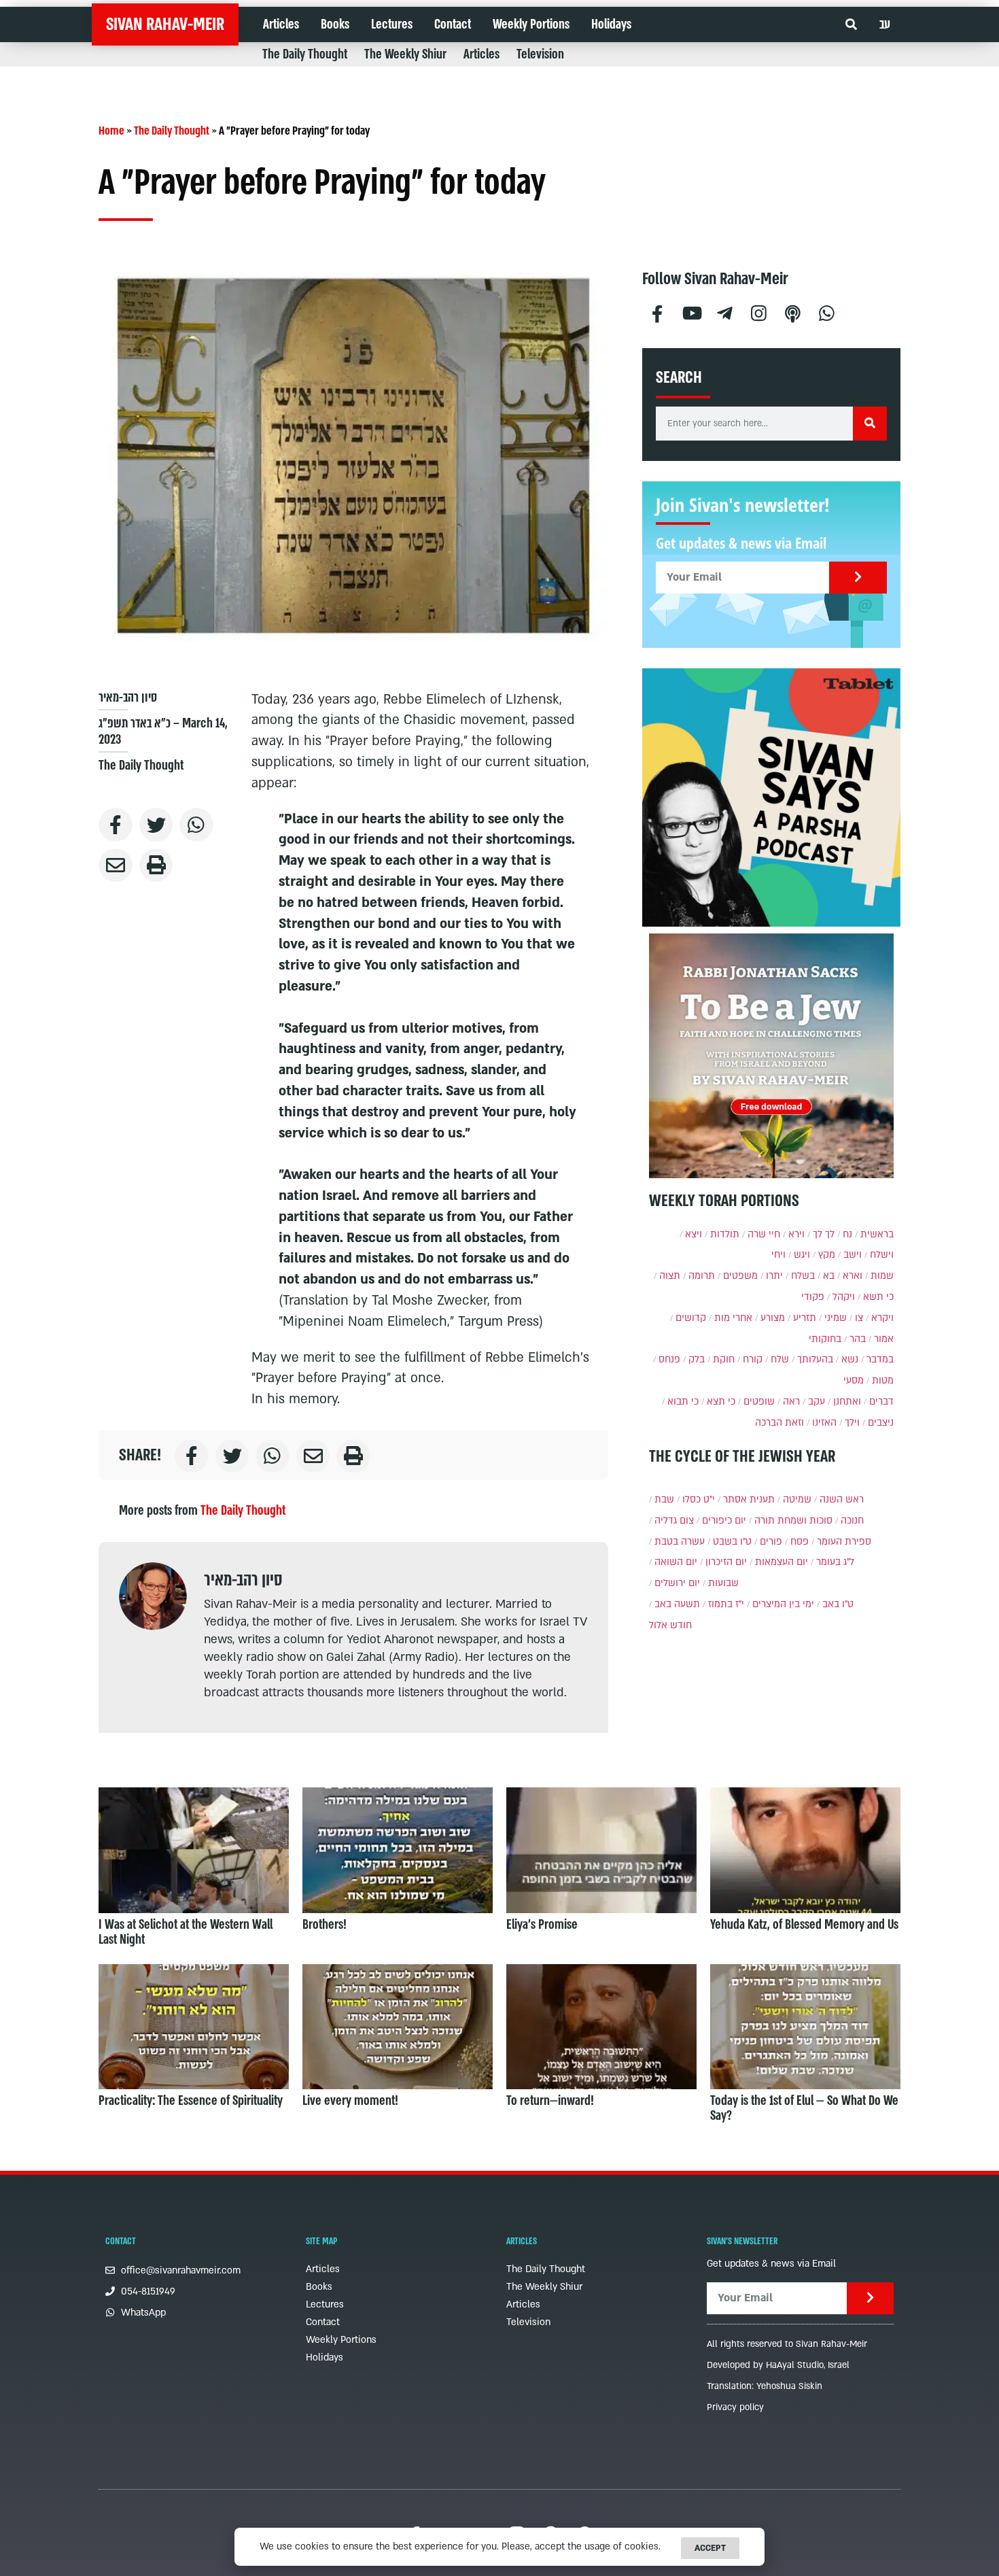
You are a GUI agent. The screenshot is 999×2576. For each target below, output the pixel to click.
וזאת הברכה (779, 1423)
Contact (453, 24)
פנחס (669, 1359)
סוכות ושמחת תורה (793, 1521)
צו (859, 1318)
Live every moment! (350, 2101)
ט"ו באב (838, 1604)
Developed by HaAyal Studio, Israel (778, 2365)
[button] (851, 25)
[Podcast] (793, 312)
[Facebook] (657, 312)
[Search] (870, 424)
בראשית (877, 1234)
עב (885, 24)
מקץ (827, 1255)
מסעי (854, 1380)
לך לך (824, 1234)
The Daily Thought (305, 54)
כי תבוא (683, 1402)
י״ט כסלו (699, 1499)
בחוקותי (825, 1339)
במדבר (880, 1359)
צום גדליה (674, 1521)
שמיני (836, 1318)
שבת (664, 1499)
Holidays (611, 24)
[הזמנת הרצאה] (771, 797)
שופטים (759, 1402)
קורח (753, 1359)
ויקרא (882, 1318)
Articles (281, 24)
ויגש (802, 1255)
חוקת (724, 1359)
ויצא (694, 1234)
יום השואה (676, 1562)
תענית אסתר (749, 1499)
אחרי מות (733, 1318)
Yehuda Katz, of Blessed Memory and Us (804, 1925)
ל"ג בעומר (835, 1562)
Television (540, 54)
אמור (884, 1339)
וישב (853, 1255)
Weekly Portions (531, 24)
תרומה (702, 1276)
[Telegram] (725, 312)
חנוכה (852, 1521)
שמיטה (797, 1499)
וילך (852, 1423)
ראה (791, 1402)
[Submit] (858, 578)
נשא (850, 1359)
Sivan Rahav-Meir (165, 24)
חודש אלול (670, 1625)
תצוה (670, 1276)
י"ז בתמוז (726, 1604)
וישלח (882, 1255)
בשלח (803, 1276)
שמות (882, 1276)
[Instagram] (759, 312)
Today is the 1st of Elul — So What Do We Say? (804, 2108)
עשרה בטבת (680, 1542)
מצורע (773, 1318)
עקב (817, 1402)
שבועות (723, 1583)
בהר (858, 1339)
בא (829, 1276)
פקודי (813, 1297)
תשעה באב (677, 1604)
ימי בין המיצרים (783, 1604)
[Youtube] (691, 312)
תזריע (805, 1318)
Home (111, 131)
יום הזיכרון (726, 1562)
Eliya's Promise (542, 1925)
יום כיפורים (724, 1521)
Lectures (392, 24)
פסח (800, 1542)
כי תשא (878, 1297)
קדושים (691, 1318)
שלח (780, 1359)
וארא (853, 1276)
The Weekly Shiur (405, 54)
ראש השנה (842, 1499)
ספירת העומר (844, 1542)
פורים (771, 1542)
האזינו (824, 1423)
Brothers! (325, 1925)
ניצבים (881, 1423)
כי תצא (721, 1402)
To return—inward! (550, 2101)
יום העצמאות (782, 1562)
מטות (883, 1380)
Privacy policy (735, 2407)
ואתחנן (847, 1402)
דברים (881, 1402)
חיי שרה (764, 1234)
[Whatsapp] (827, 312)
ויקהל (844, 1297)
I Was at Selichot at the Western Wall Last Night (186, 1932)
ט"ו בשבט (732, 1542)
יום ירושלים (677, 1583)
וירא (796, 1234)
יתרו (774, 1276)
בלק (697, 1359)
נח (847, 1234)
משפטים (740, 1276)
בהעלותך (815, 1359)
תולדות (725, 1234)
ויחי (778, 1255)
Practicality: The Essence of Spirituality (191, 2101)
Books (335, 24)
